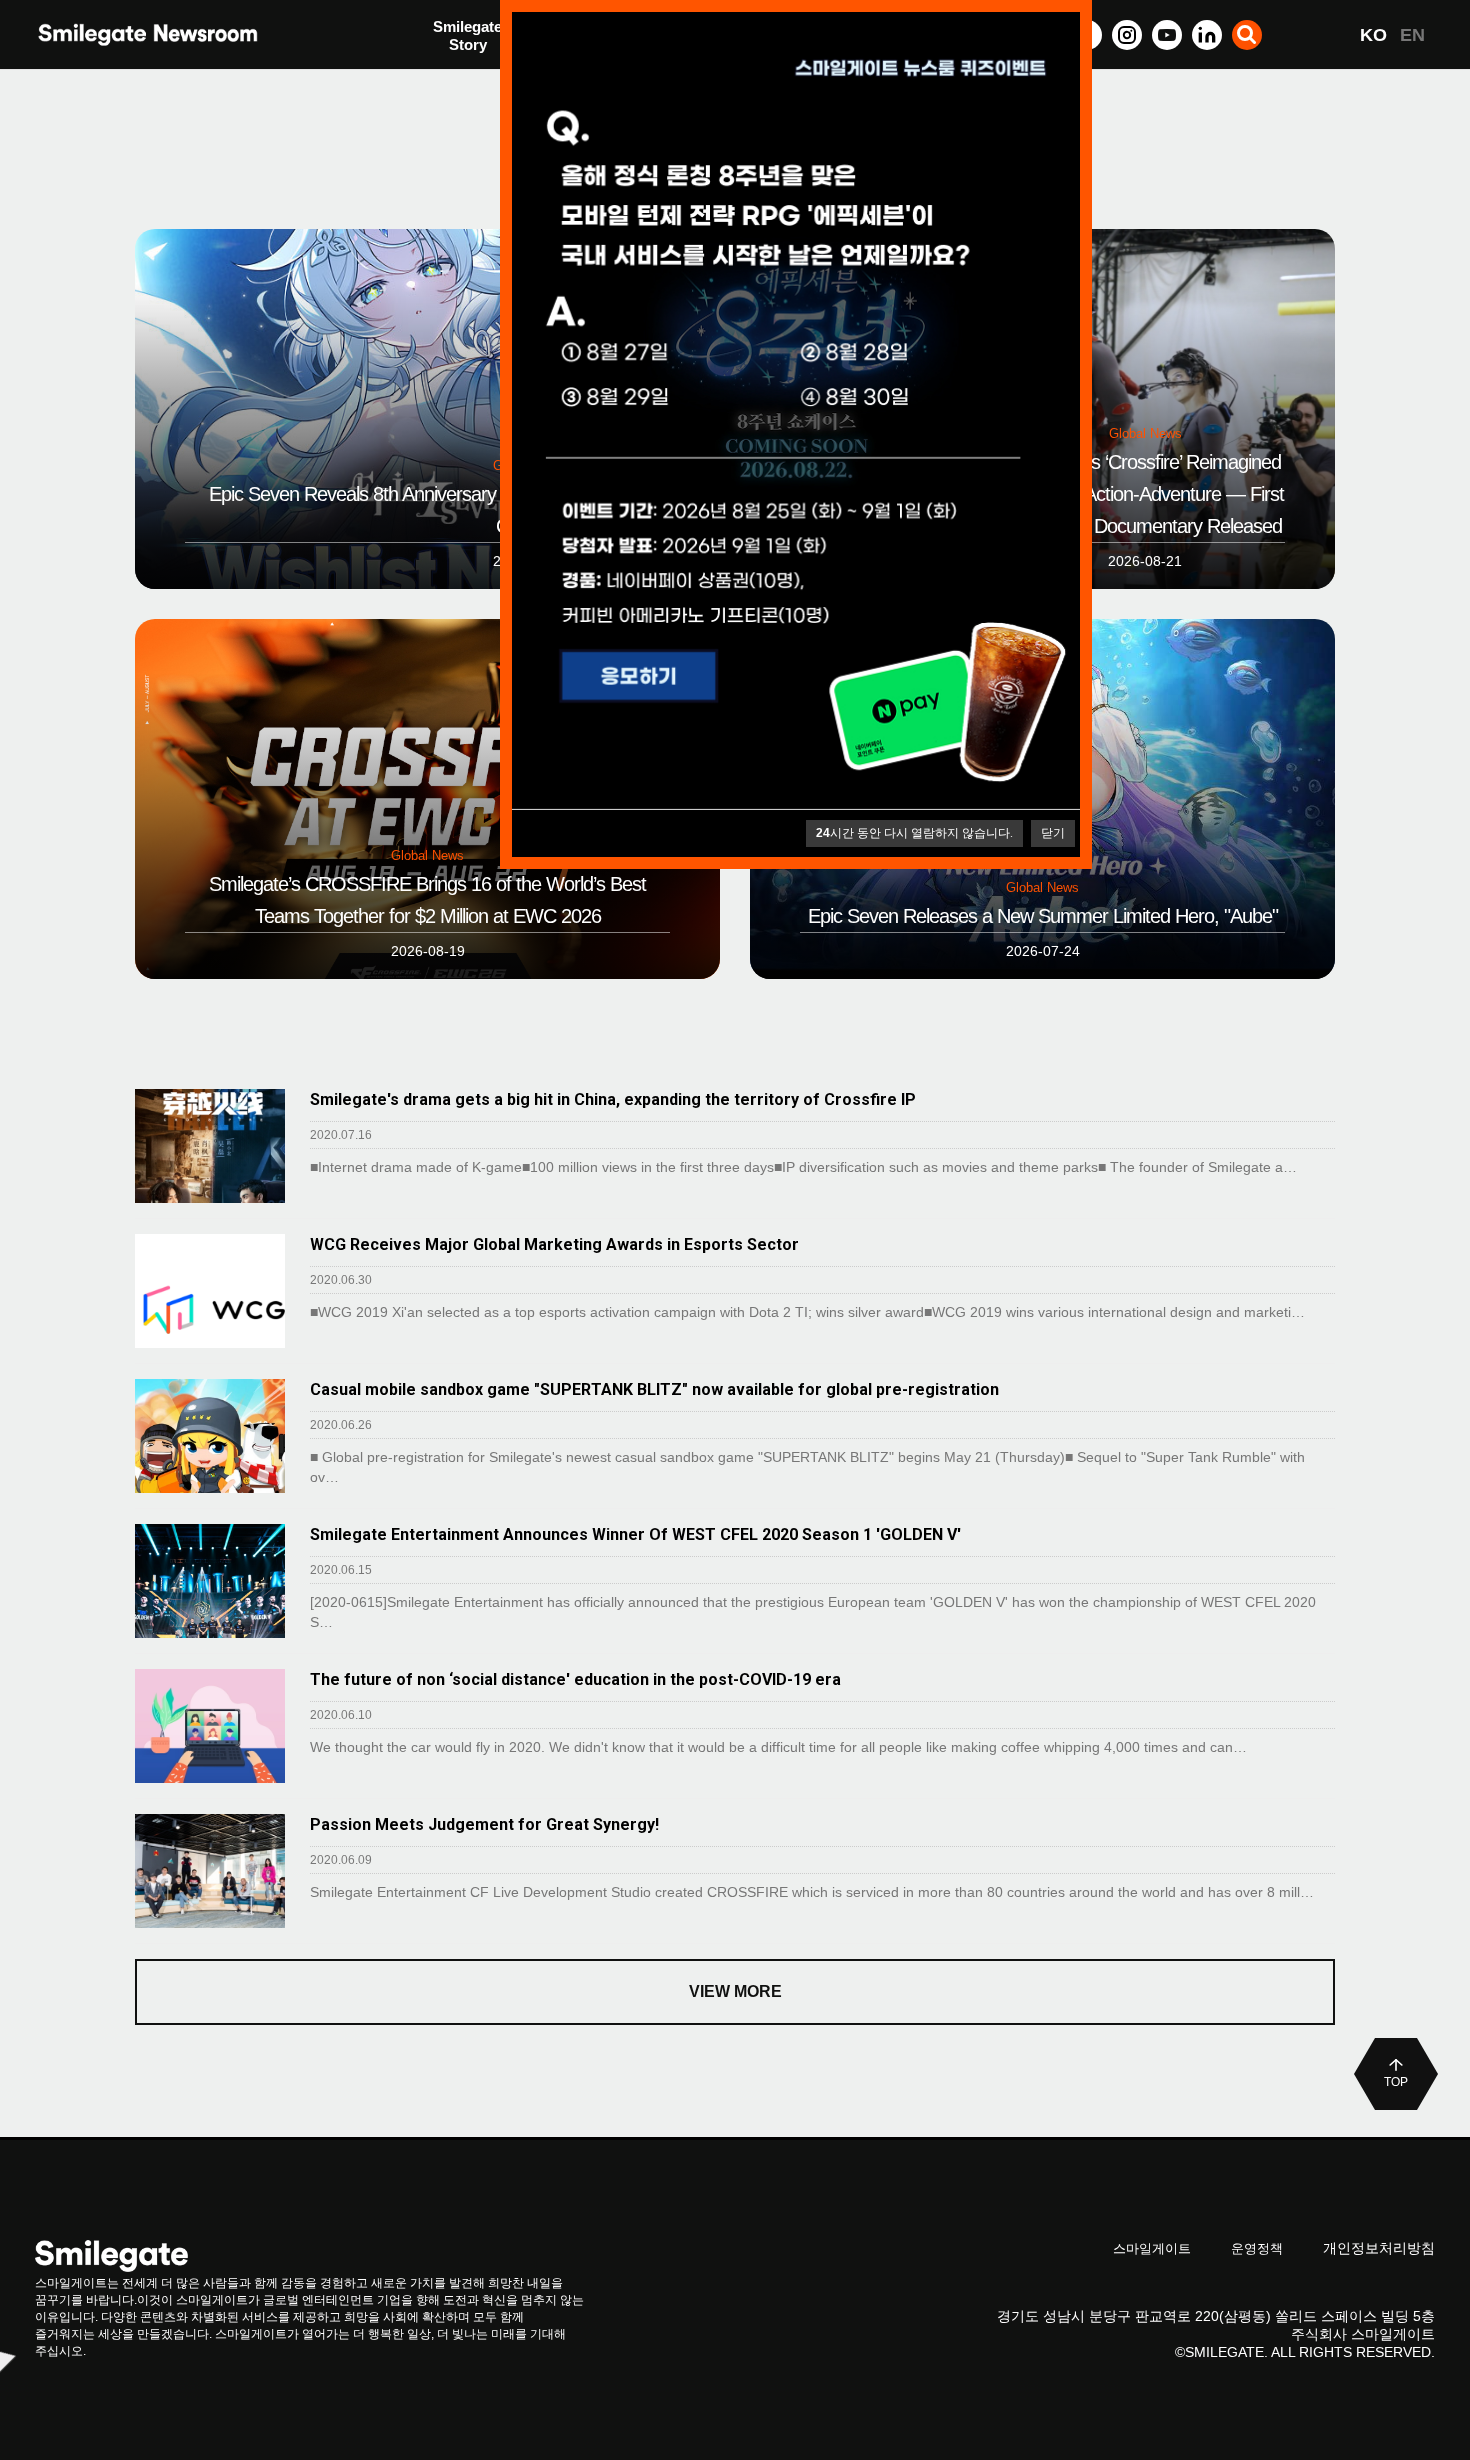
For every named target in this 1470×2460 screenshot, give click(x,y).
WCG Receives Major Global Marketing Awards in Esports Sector (554, 1244)
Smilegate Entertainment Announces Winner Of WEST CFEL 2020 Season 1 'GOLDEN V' (635, 1534)
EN (1412, 35)
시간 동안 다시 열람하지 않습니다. (914, 833)
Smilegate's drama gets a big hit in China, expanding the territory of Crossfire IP (613, 1099)
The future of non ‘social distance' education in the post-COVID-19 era (575, 1679)
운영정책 (1257, 2248)
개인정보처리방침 (1379, 2248)
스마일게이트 (1152, 2248)
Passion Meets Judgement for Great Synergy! (484, 1824)
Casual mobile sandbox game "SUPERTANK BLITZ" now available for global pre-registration (654, 1389)
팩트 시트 (465, 37)
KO (1373, 35)
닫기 (1053, 833)
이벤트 (455, 77)
